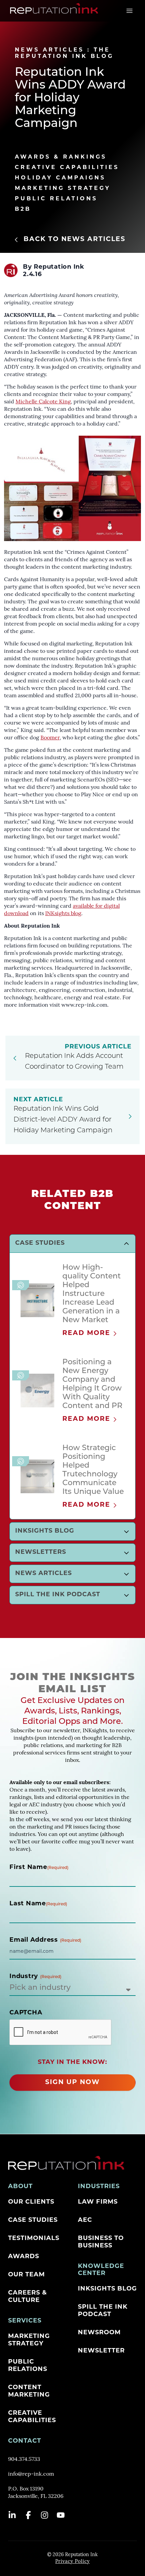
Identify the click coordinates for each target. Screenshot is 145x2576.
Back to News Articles (75, 240)
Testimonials (34, 2239)
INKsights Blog (107, 2289)
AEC (85, 2220)
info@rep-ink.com (31, 2474)
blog (76, 914)
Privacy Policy (72, 2562)
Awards (24, 2257)
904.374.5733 (24, 2460)
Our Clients (31, 2202)
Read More (86, 1333)
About (20, 2187)
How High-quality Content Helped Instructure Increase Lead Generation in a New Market (92, 1294)
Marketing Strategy (63, 189)
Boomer (50, 738)
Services (25, 2321)
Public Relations (56, 199)
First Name (39, 1868)
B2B (23, 209)
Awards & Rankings (61, 157)
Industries (99, 2187)
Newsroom (99, 2333)
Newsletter (101, 2351)
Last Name (38, 1904)
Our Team (26, 2275)
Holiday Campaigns (60, 178)
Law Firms (98, 2202)
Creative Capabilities (67, 168)
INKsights (58, 914)
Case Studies (33, 2220)
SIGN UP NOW (72, 2083)
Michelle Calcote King (43, 402)
